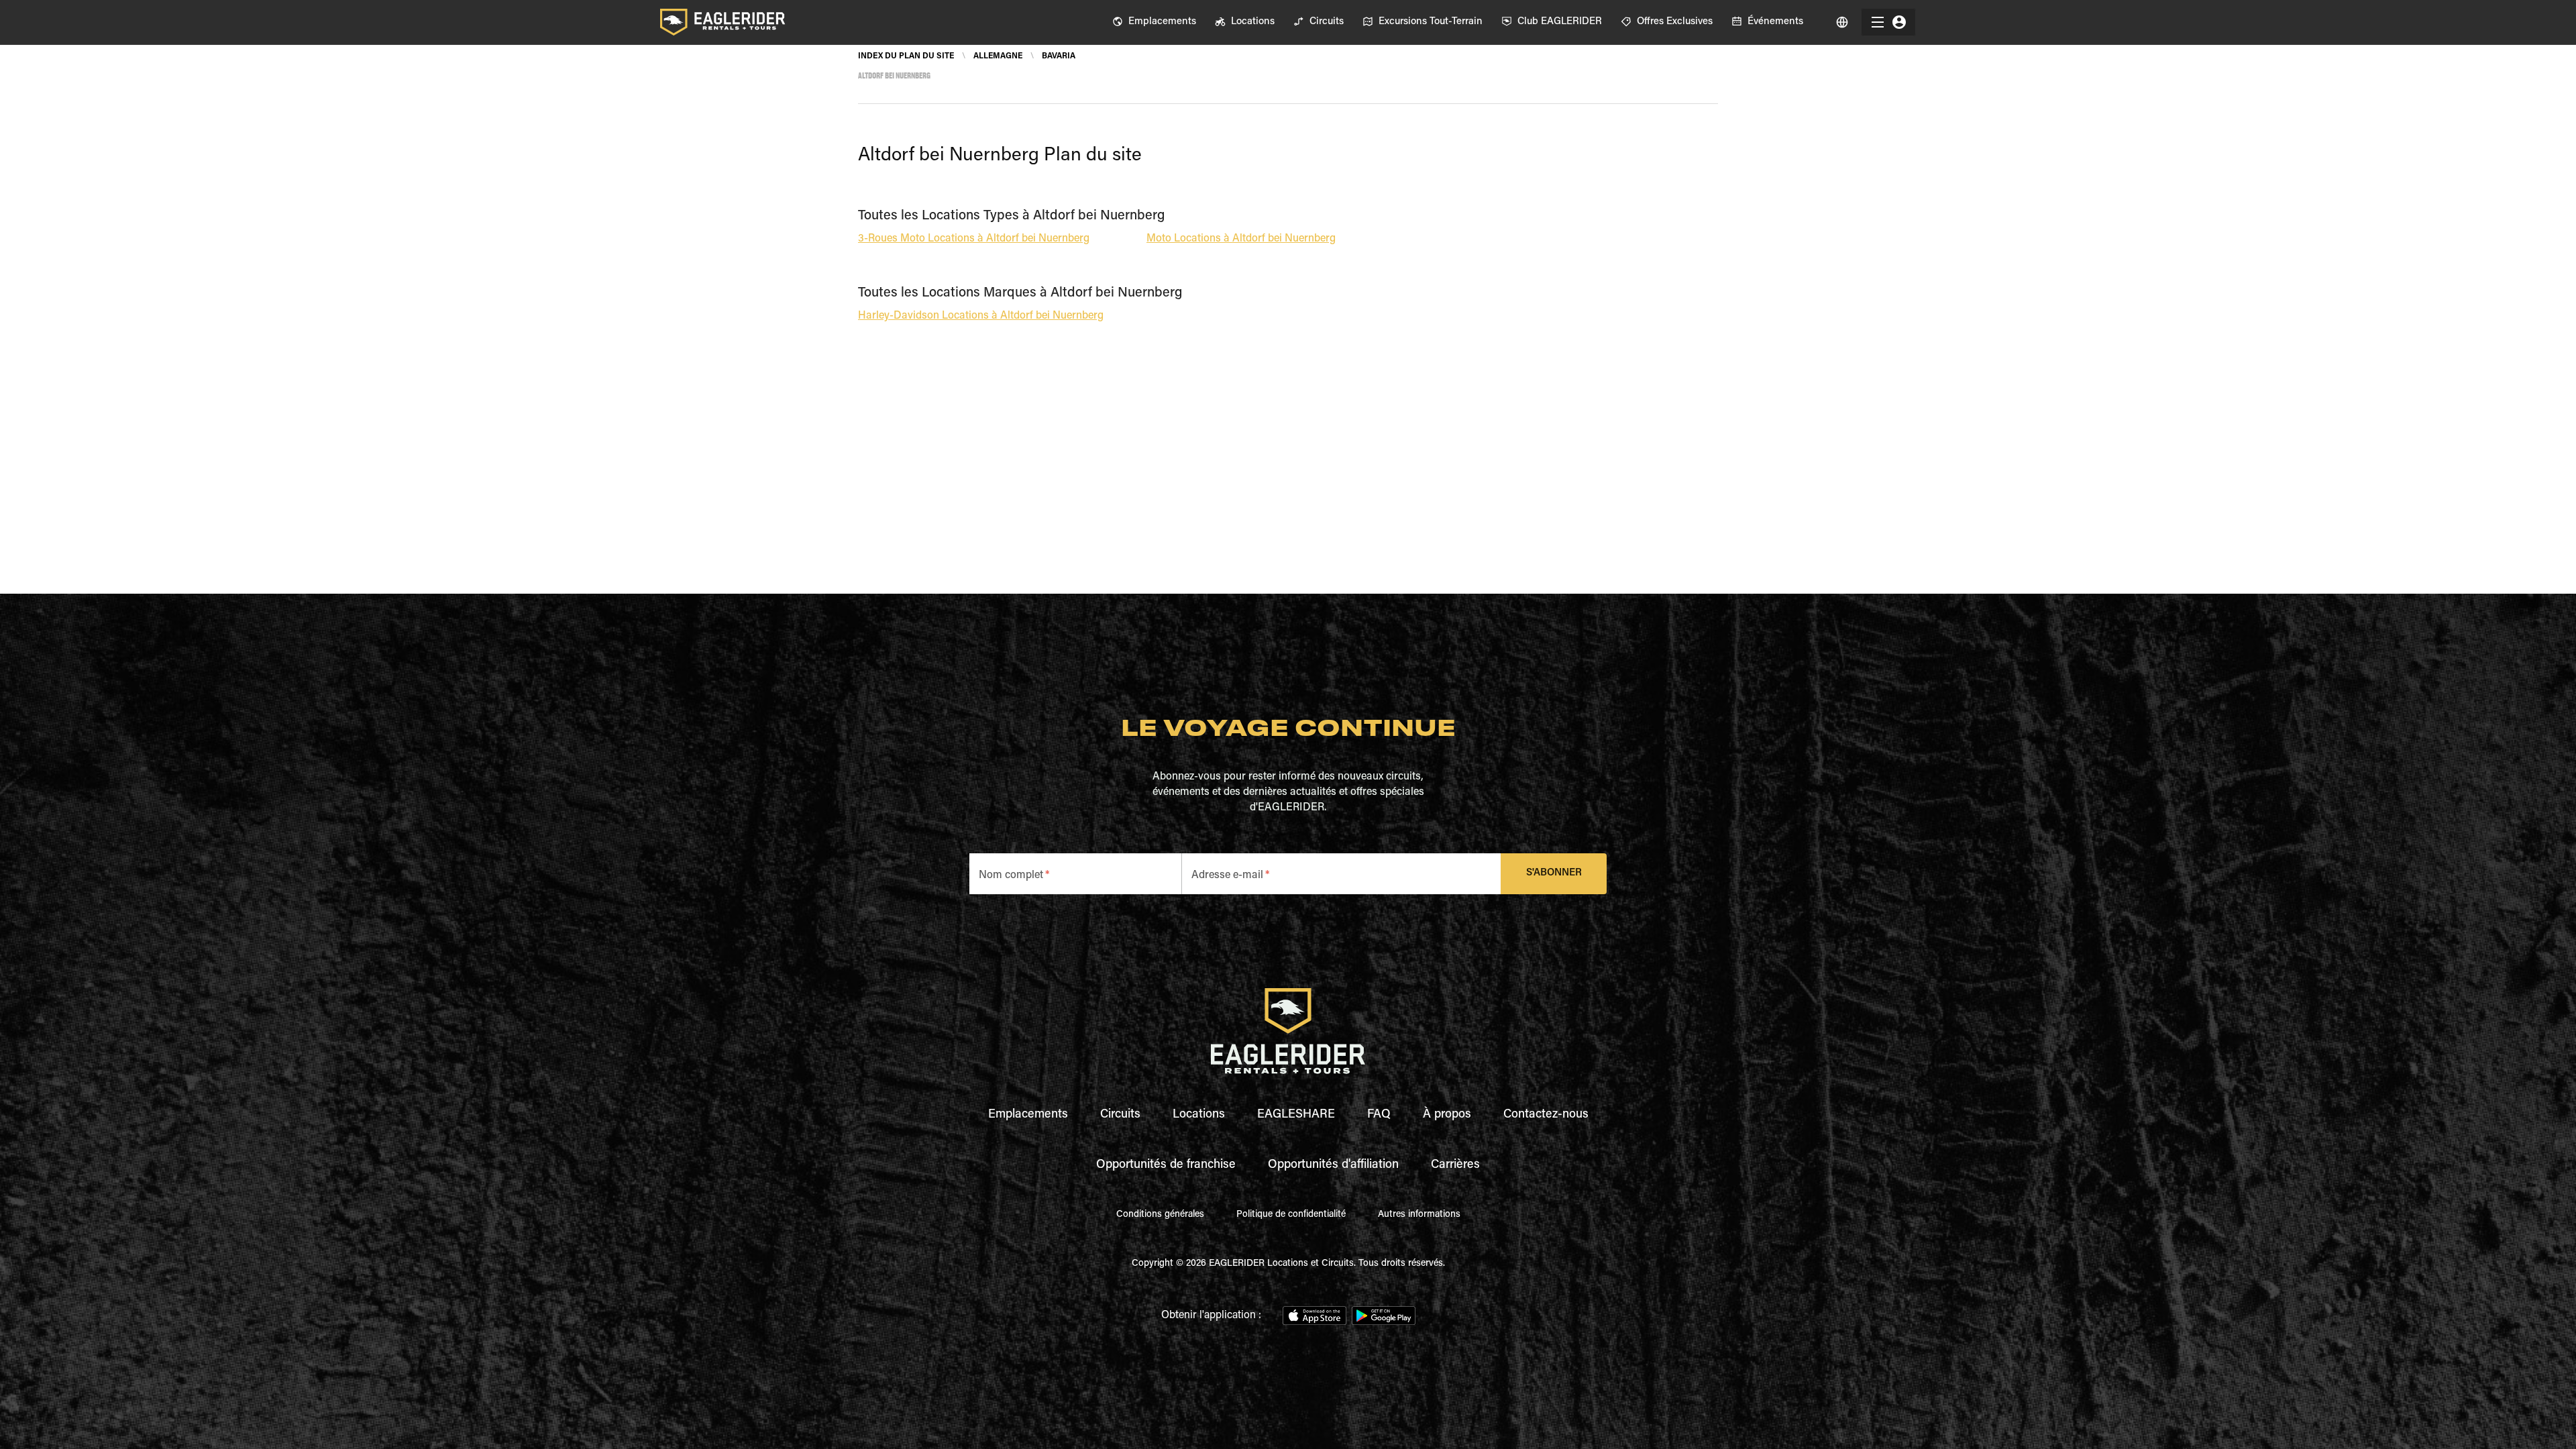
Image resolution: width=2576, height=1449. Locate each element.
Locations (1199, 1115)
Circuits (1120, 1115)
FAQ (1379, 1115)
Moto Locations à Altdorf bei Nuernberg (1241, 239)
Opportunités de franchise (1166, 1165)
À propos (1447, 1115)
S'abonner (1554, 873)
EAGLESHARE (1296, 1115)
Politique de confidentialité (1291, 1215)
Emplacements (1028, 1115)
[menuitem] (1154, 22)
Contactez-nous (1546, 1115)
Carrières (1455, 1165)
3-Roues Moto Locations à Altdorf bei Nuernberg (974, 239)
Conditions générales (1160, 1215)
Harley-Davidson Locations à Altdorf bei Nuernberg (981, 316)
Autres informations (1419, 1215)
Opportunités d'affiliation (1333, 1165)
